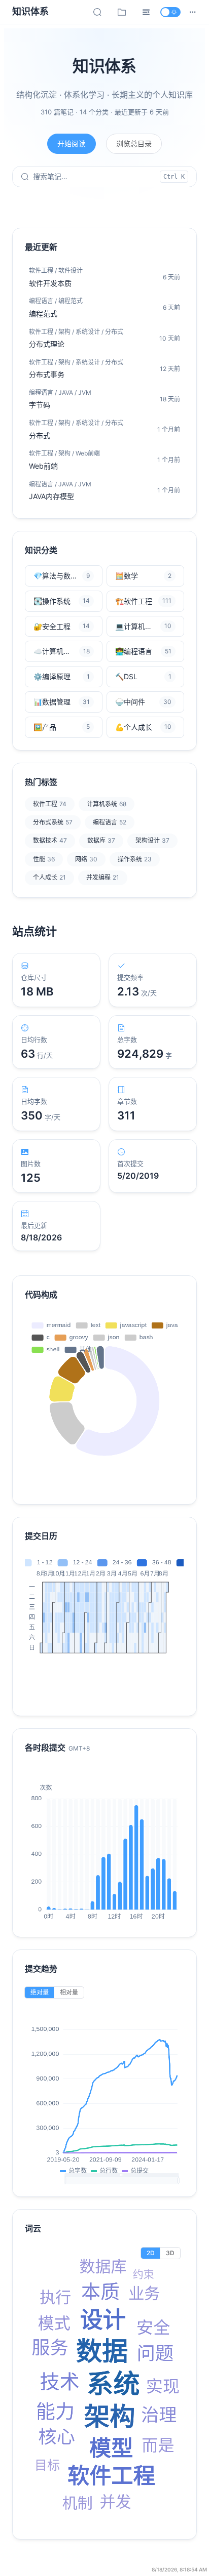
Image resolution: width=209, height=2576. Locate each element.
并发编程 (103, 877)
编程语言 (110, 822)
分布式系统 (53, 822)
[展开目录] (146, 12)
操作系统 (135, 859)
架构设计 (152, 840)
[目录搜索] (122, 12)
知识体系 (30, 11)
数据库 (101, 840)
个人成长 (49, 877)
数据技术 (50, 840)
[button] (193, 12)
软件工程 (50, 804)
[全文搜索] (97, 12)
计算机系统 (107, 804)
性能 (44, 859)
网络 (86, 859)
